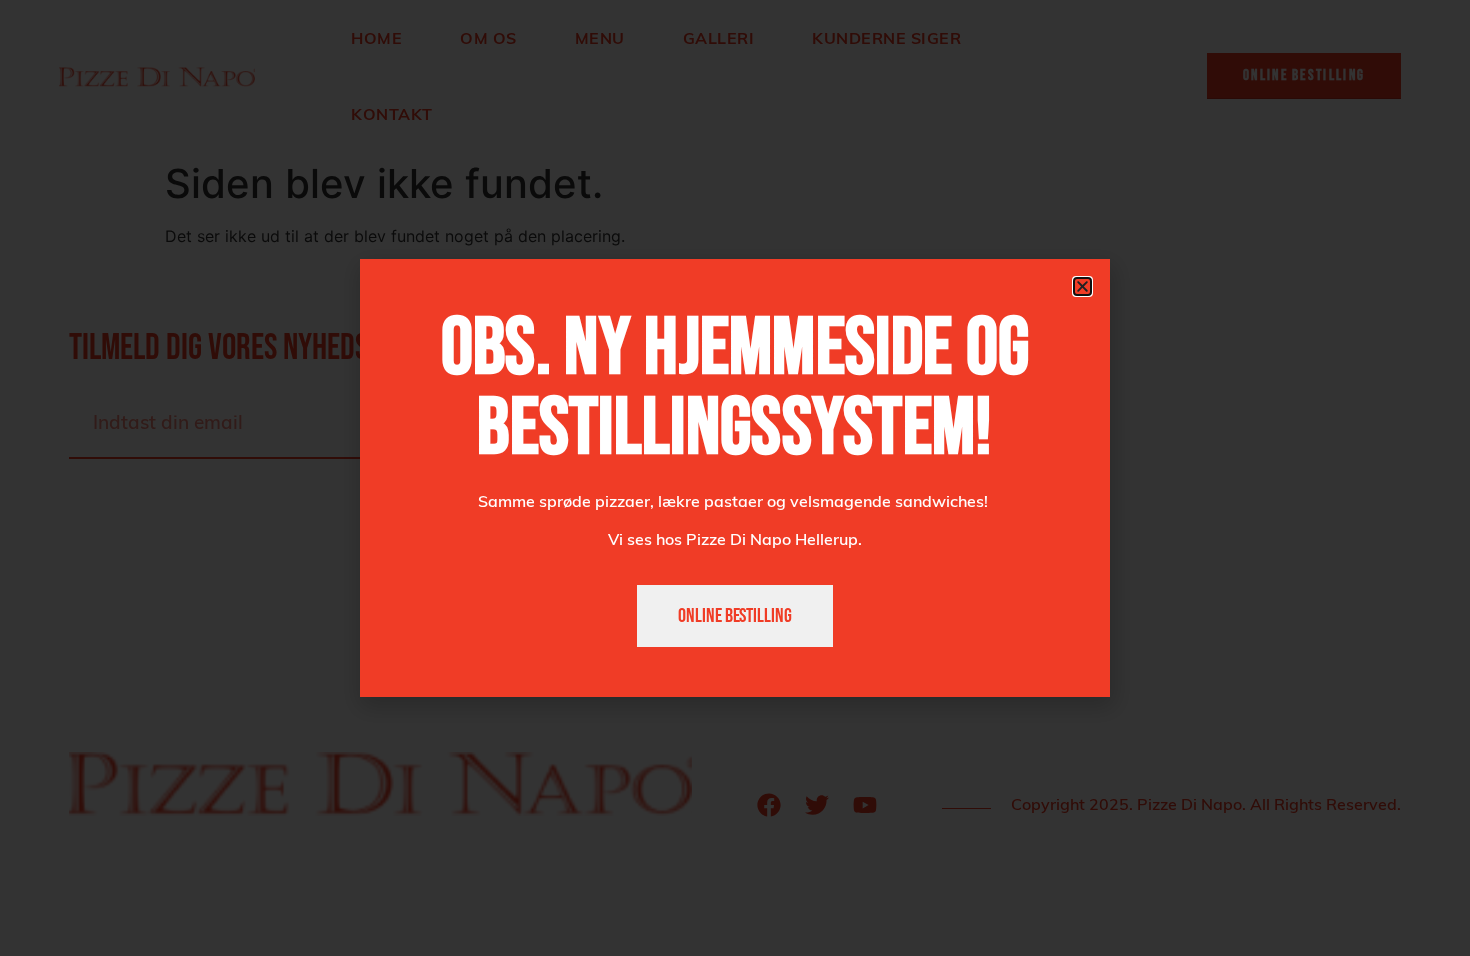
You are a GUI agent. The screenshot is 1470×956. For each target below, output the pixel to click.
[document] (735, 478)
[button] (1082, 286)
